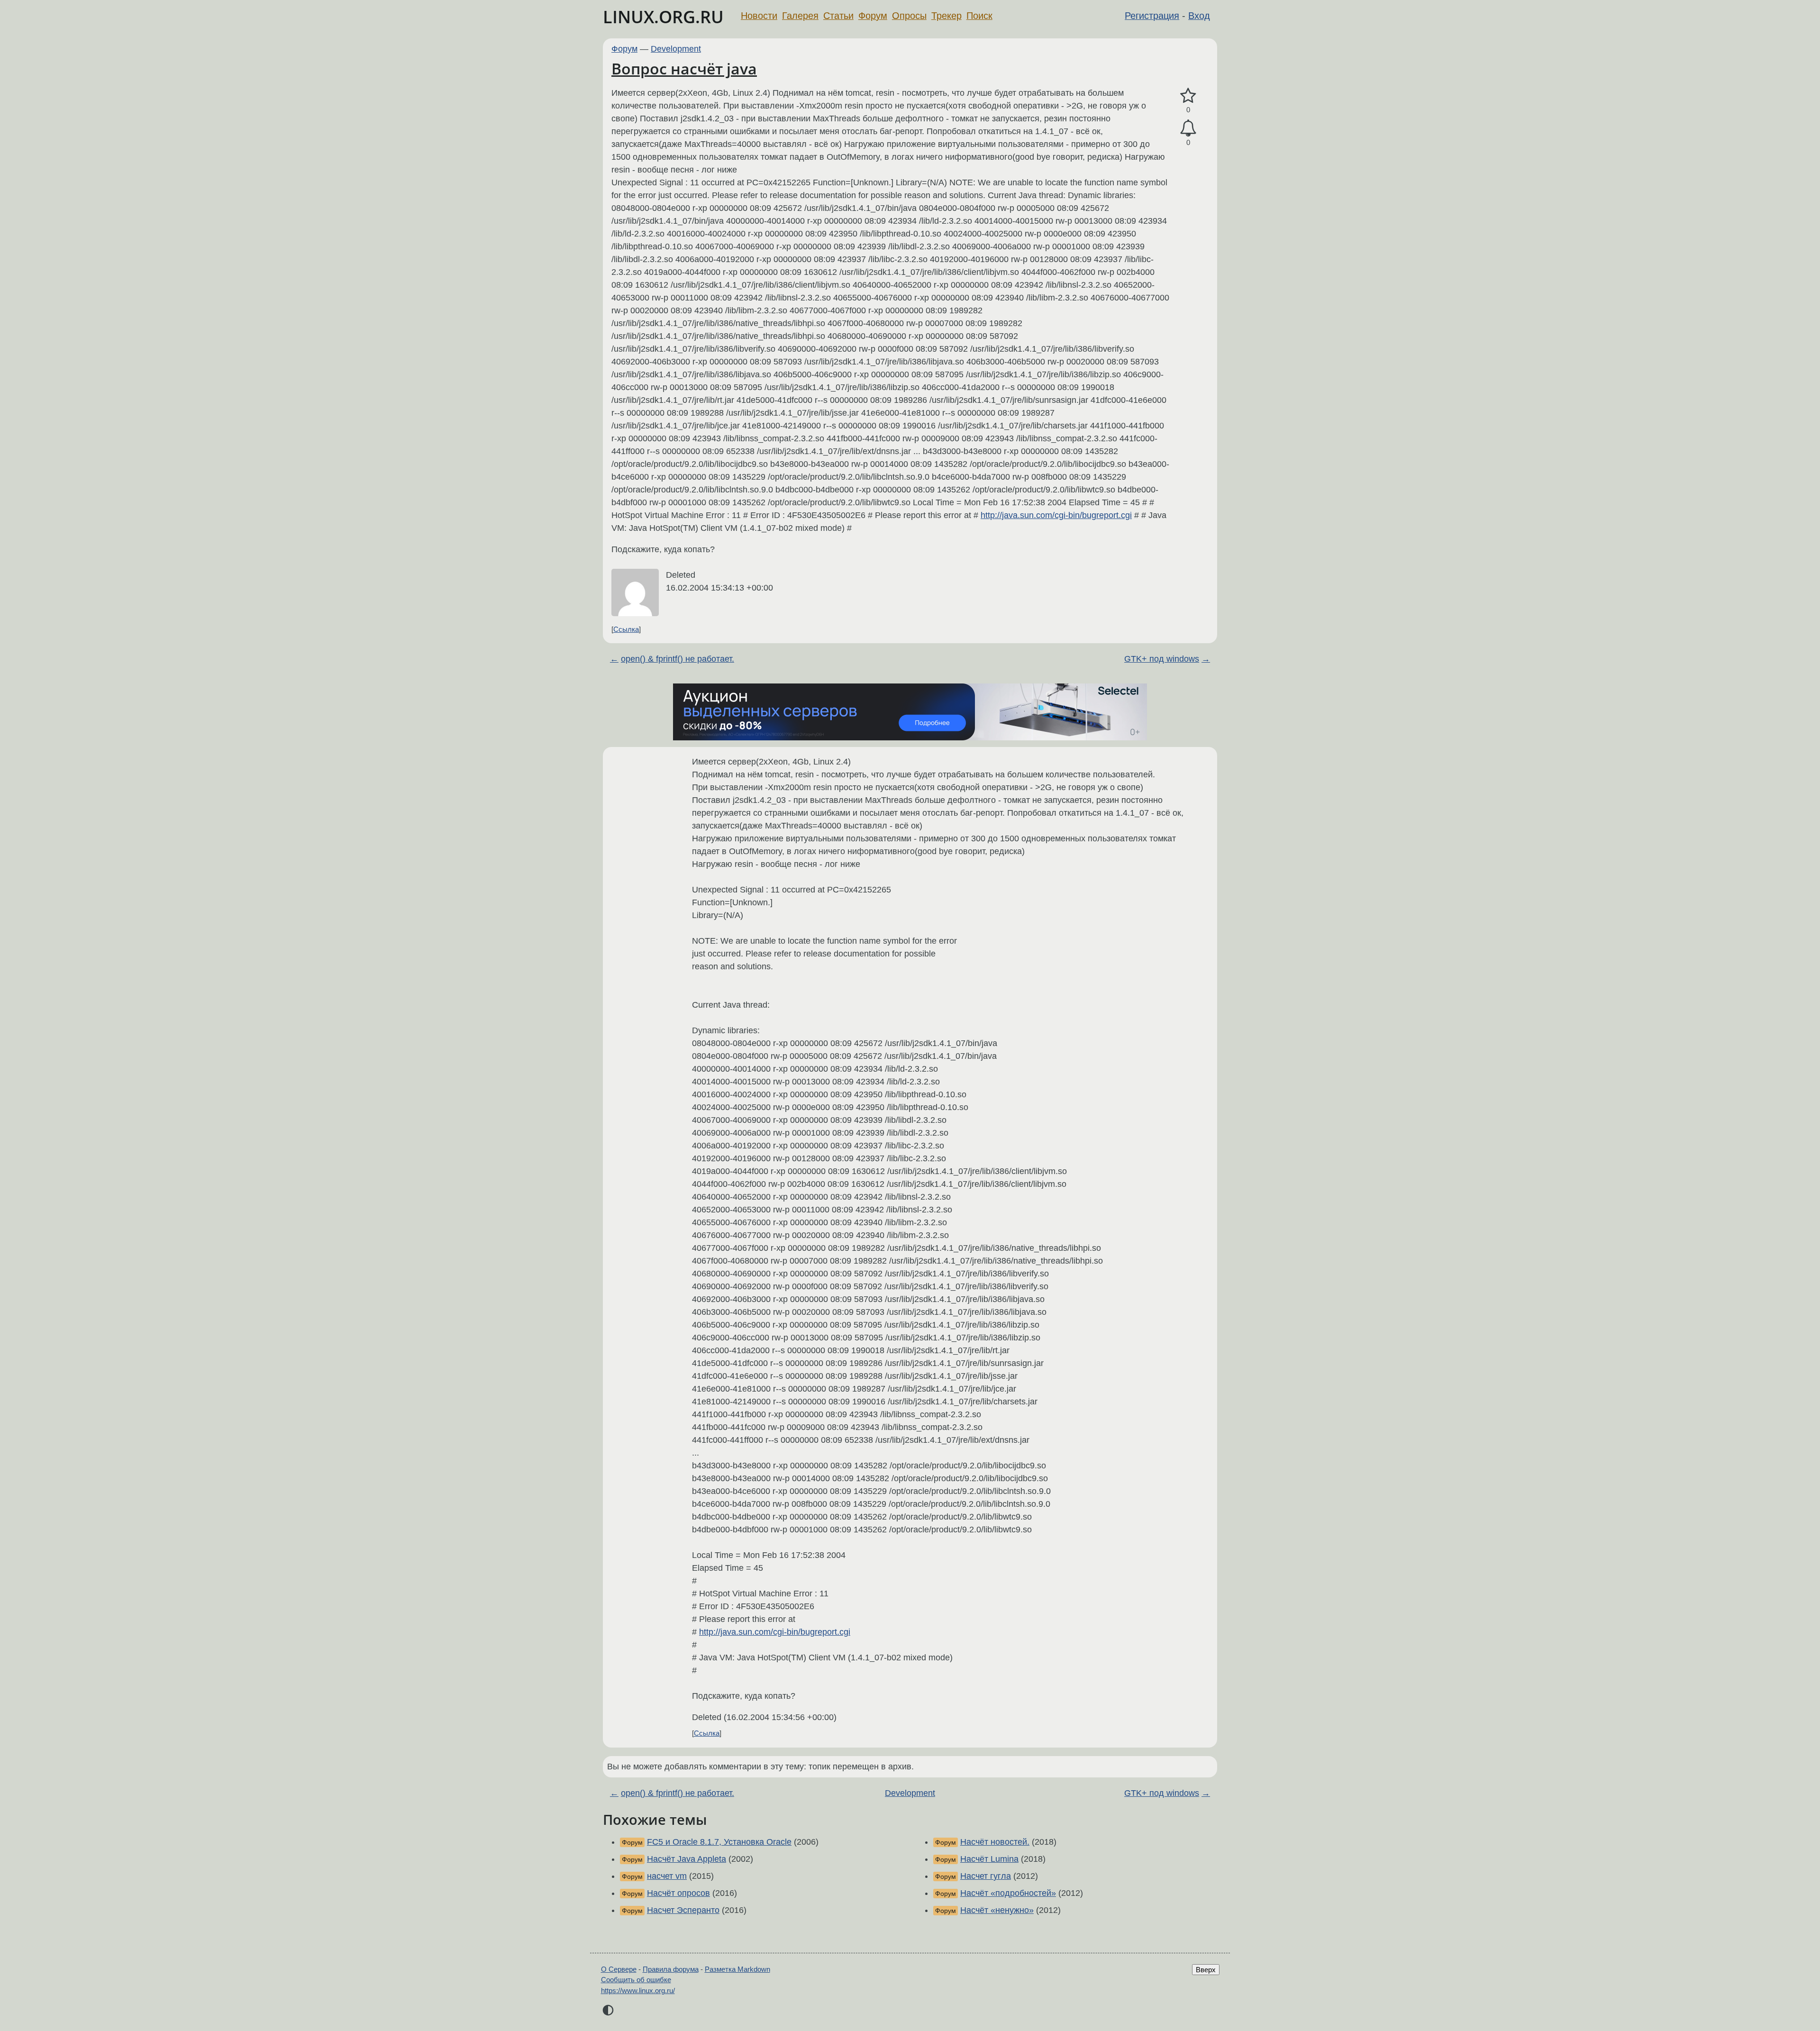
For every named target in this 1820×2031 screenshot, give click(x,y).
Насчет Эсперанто (683, 1910)
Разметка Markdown (737, 1969)
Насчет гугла (986, 1876)
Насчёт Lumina (989, 1859)
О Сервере (619, 1969)
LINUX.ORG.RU (663, 17)
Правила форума (671, 1969)
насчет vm (667, 1876)
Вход (1199, 16)
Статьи (838, 16)
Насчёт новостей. (995, 1842)
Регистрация (1152, 16)
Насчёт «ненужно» (997, 1910)
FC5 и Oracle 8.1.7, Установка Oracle (719, 1842)
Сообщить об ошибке (636, 1980)
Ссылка (626, 629)
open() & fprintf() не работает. (678, 659)
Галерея (800, 16)
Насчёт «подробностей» (1008, 1893)
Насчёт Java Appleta (687, 1859)
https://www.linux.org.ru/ (638, 1990)
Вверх (1206, 1970)
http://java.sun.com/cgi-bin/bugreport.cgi (1056, 515)
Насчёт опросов (678, 1893)
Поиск (979, 16)
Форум (873, 16)
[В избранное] (1188, 96)
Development (676, 49)
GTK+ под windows (1162, 659)
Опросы (909, 16)
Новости (759, 16)
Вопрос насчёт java (684, 68)
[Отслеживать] (1188, 128)
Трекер (946, 16)
